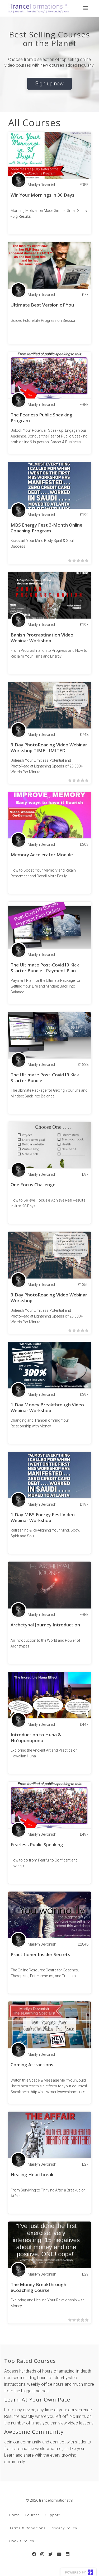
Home (15, 2515)
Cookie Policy (22, 2541)
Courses (32, 2515)
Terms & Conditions (27, 2528)
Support (52, 2515)
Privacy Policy (64, 2528)
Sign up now (49, 84)
